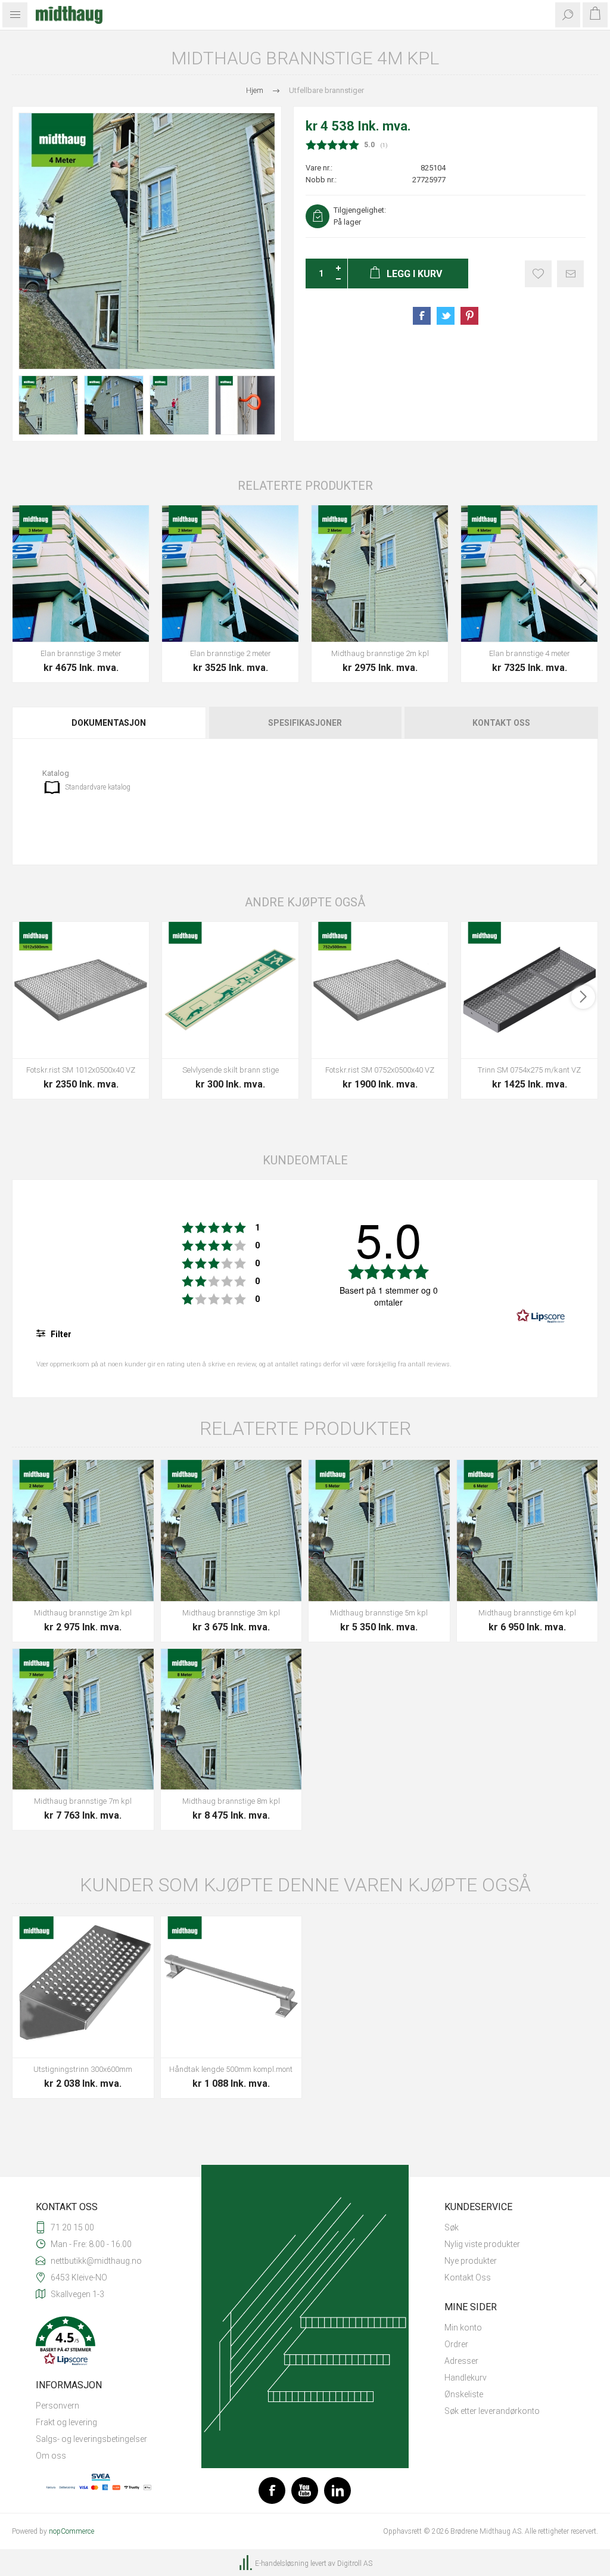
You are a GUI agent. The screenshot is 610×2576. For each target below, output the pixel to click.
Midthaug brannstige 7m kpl (83, 1801)
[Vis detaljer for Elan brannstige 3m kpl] (81, 574)
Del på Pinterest (469, 316)
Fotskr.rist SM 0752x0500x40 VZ (380, 1070)
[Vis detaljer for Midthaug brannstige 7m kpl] (83, 1719)
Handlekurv (466, 2378)
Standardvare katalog (98, 787)
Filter (60, 1334)
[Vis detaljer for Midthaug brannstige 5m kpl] (379, 1531)
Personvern (57, 2406)
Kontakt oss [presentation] (501, 723)
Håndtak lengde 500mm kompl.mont (231, 2069)
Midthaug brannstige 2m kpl (380, 653)
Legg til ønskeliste (538, 274)
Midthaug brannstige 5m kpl (379, 1613)
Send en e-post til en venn (570, 274)
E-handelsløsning (282, 2563)
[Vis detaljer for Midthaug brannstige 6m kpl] (527, 1531)
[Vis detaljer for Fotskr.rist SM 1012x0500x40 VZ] (81, 990)
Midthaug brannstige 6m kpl (527, 1613)
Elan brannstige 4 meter (530, 653)
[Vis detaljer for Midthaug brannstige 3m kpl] (231, 1531)
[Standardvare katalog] (52, 787)
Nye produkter (471, 2261)
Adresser (461, 2361)
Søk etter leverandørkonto (492, 2411)
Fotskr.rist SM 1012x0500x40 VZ (81, 1070)
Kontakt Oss (468, 2277)
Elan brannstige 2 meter (231, 653)
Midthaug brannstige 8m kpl (231, 1801)
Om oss (51, 2456)
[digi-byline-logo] (247, 2563)
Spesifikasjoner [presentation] (305, 723)
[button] (101, 2342)
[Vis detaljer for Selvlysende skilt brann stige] (230, 990)
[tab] (110, 723)
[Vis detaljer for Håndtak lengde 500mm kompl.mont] (231, 1987)
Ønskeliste (464, 2394)
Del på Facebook (422, 316)
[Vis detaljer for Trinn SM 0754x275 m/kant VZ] (529, 990)
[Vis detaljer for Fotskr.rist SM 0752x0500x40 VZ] (380, 990)
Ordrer (456, 2344)
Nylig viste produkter (482, 2244)
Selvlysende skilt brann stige (231, 1070)
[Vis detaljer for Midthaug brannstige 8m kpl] (231, 1719)
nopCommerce (71, 2531)
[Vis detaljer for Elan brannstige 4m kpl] (529, 574)
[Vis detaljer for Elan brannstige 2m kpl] (230, 574)
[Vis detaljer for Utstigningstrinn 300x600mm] (83, 1987)
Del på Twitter (446, 316)
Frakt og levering (66, 2422)
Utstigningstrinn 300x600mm (83, 2069)
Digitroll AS (355, 2563)
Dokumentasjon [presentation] (109, 723)
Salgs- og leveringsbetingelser (91, 2439)
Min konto (463, 2328)
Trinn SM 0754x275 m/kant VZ (529, 1070)
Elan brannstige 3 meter (81, 653)
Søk (452, 2227)
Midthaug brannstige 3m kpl (231, 1613)
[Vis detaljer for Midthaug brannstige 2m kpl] (380, 574)
